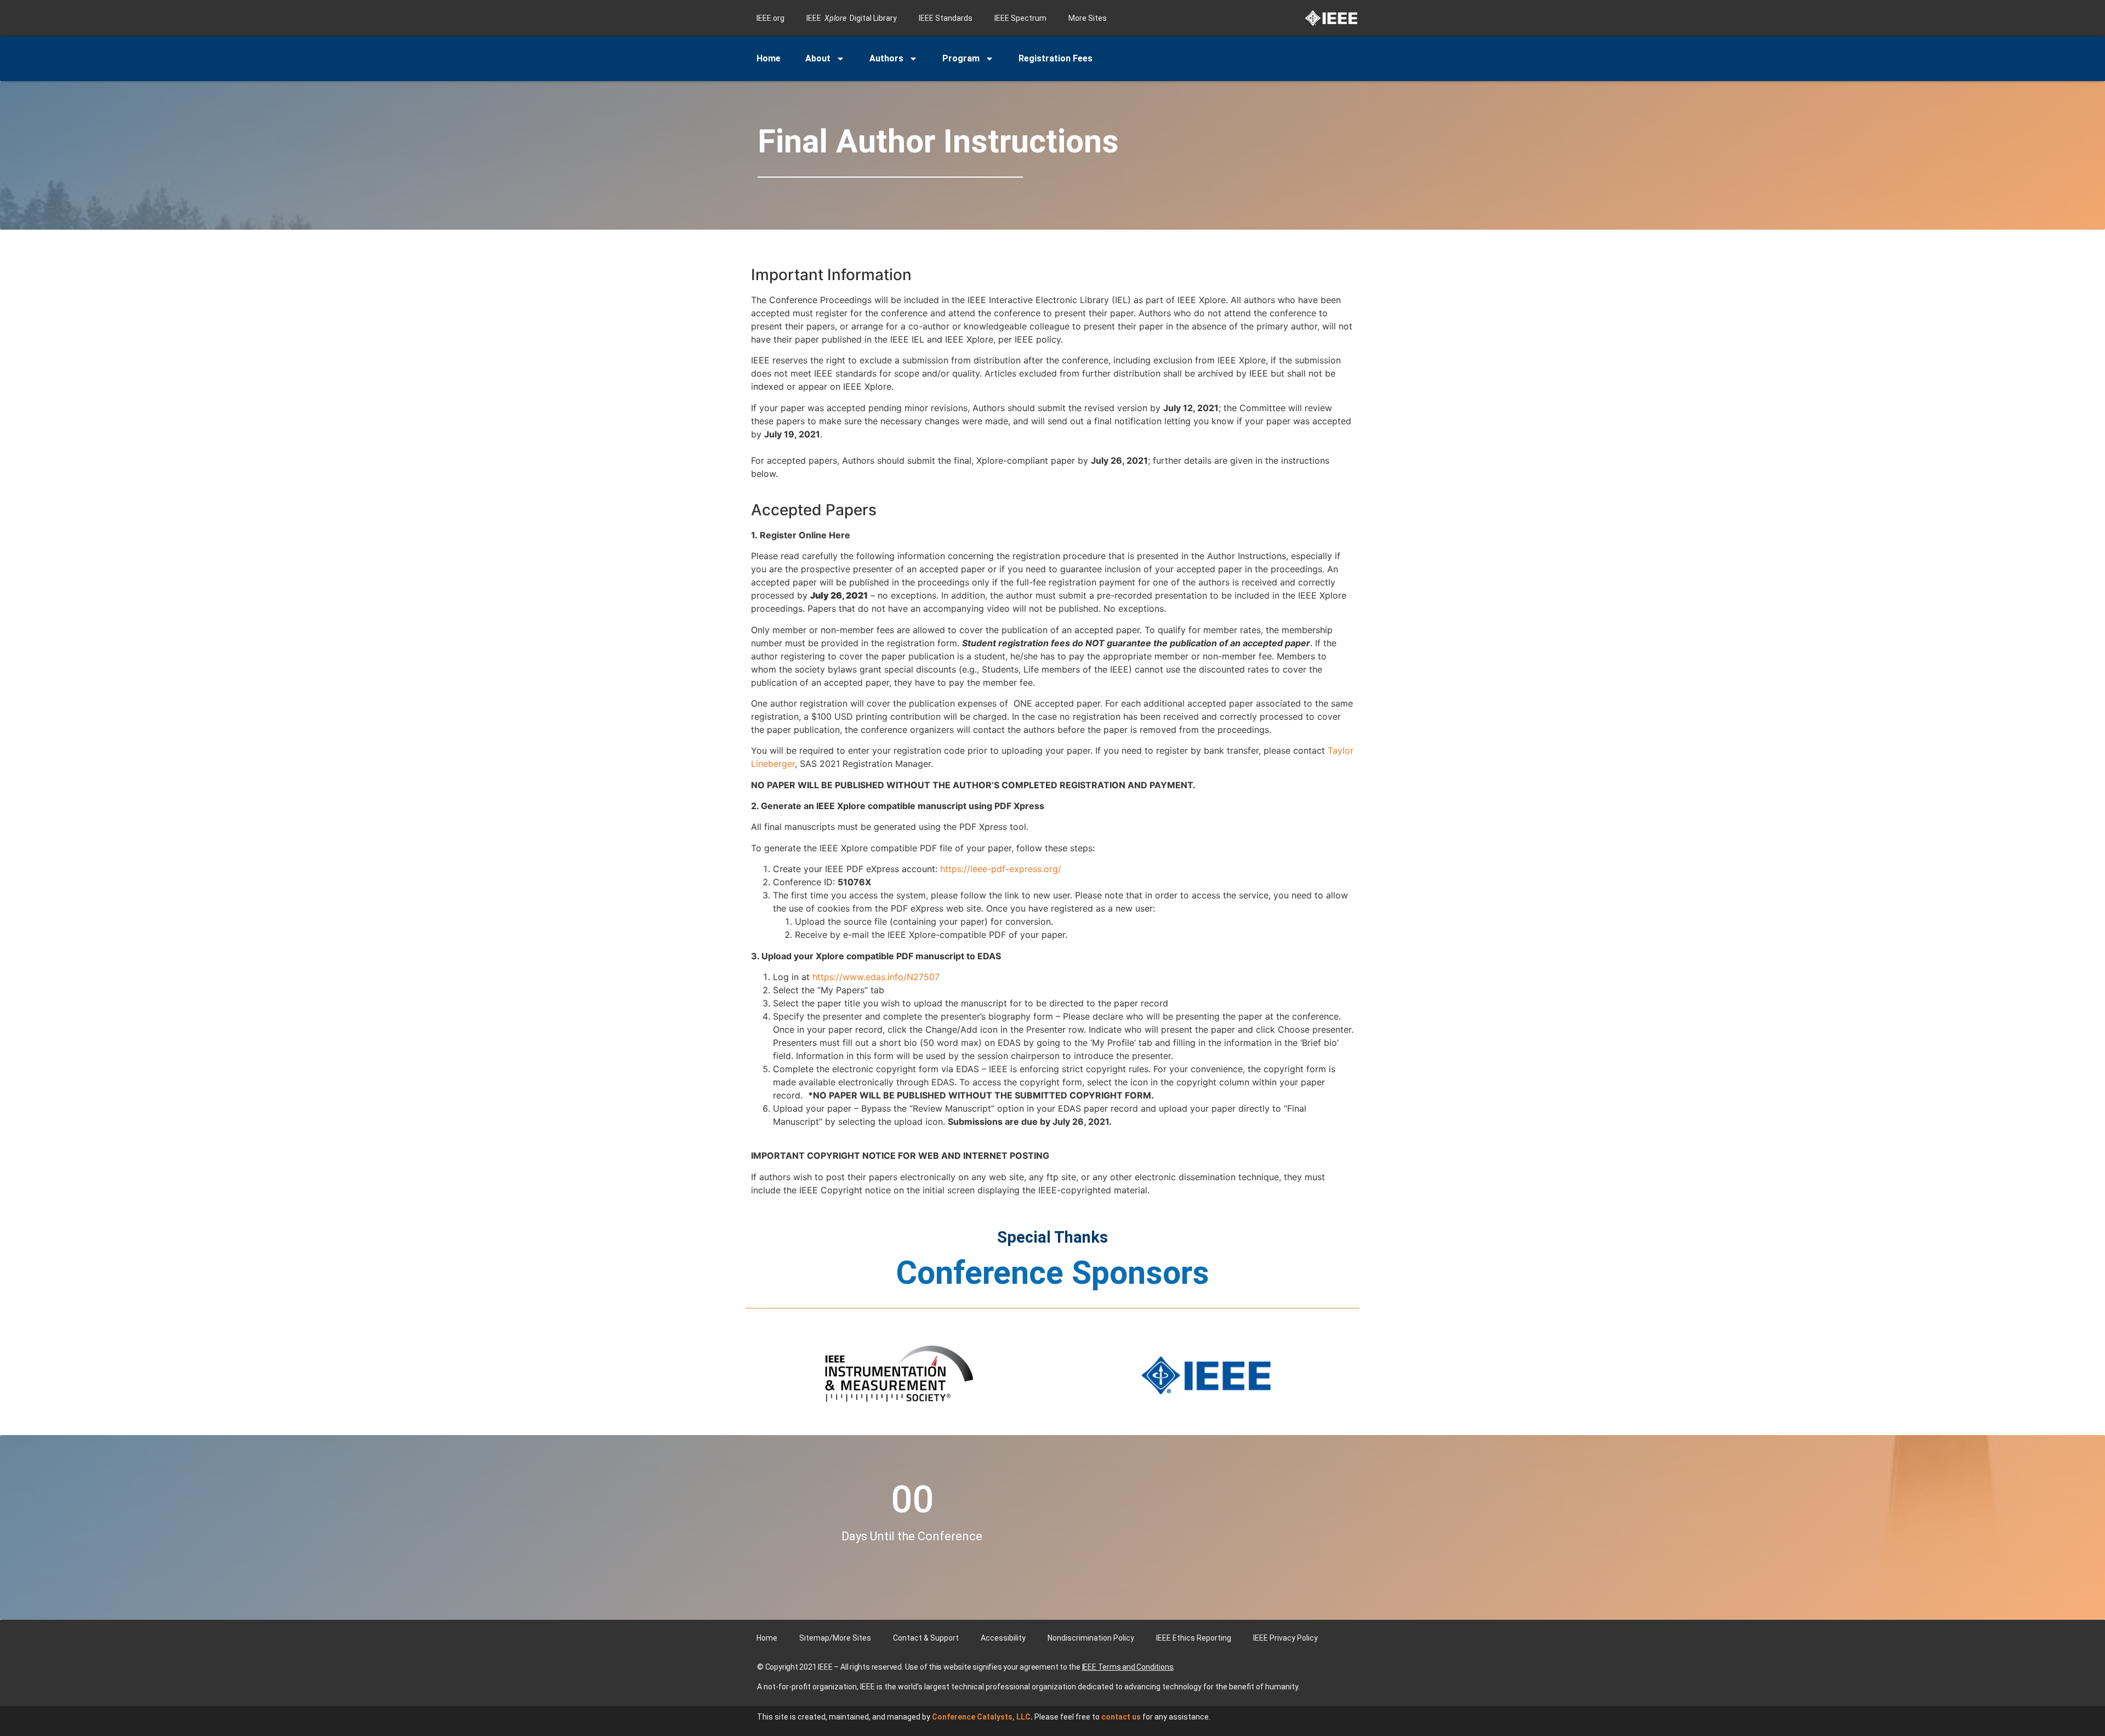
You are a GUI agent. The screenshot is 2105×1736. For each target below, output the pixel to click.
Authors (886, 58)
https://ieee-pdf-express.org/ (1001, 869)
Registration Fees (1056, 58)
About (818, 58)
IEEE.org (770, 18)
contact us (1121, 1717)
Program (961, 58)
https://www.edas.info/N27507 (876, 977)
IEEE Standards (946, 18)
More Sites (1088, 18)
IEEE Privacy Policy (1285, 1638)
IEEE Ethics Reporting (1194, 1638)
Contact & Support (926, 1638)
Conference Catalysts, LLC (981, 1717)
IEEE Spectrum (1020, 18)
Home (769, 58)
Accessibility (1003, 1638)
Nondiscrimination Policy (1091, 1638)
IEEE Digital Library (852, 18)
